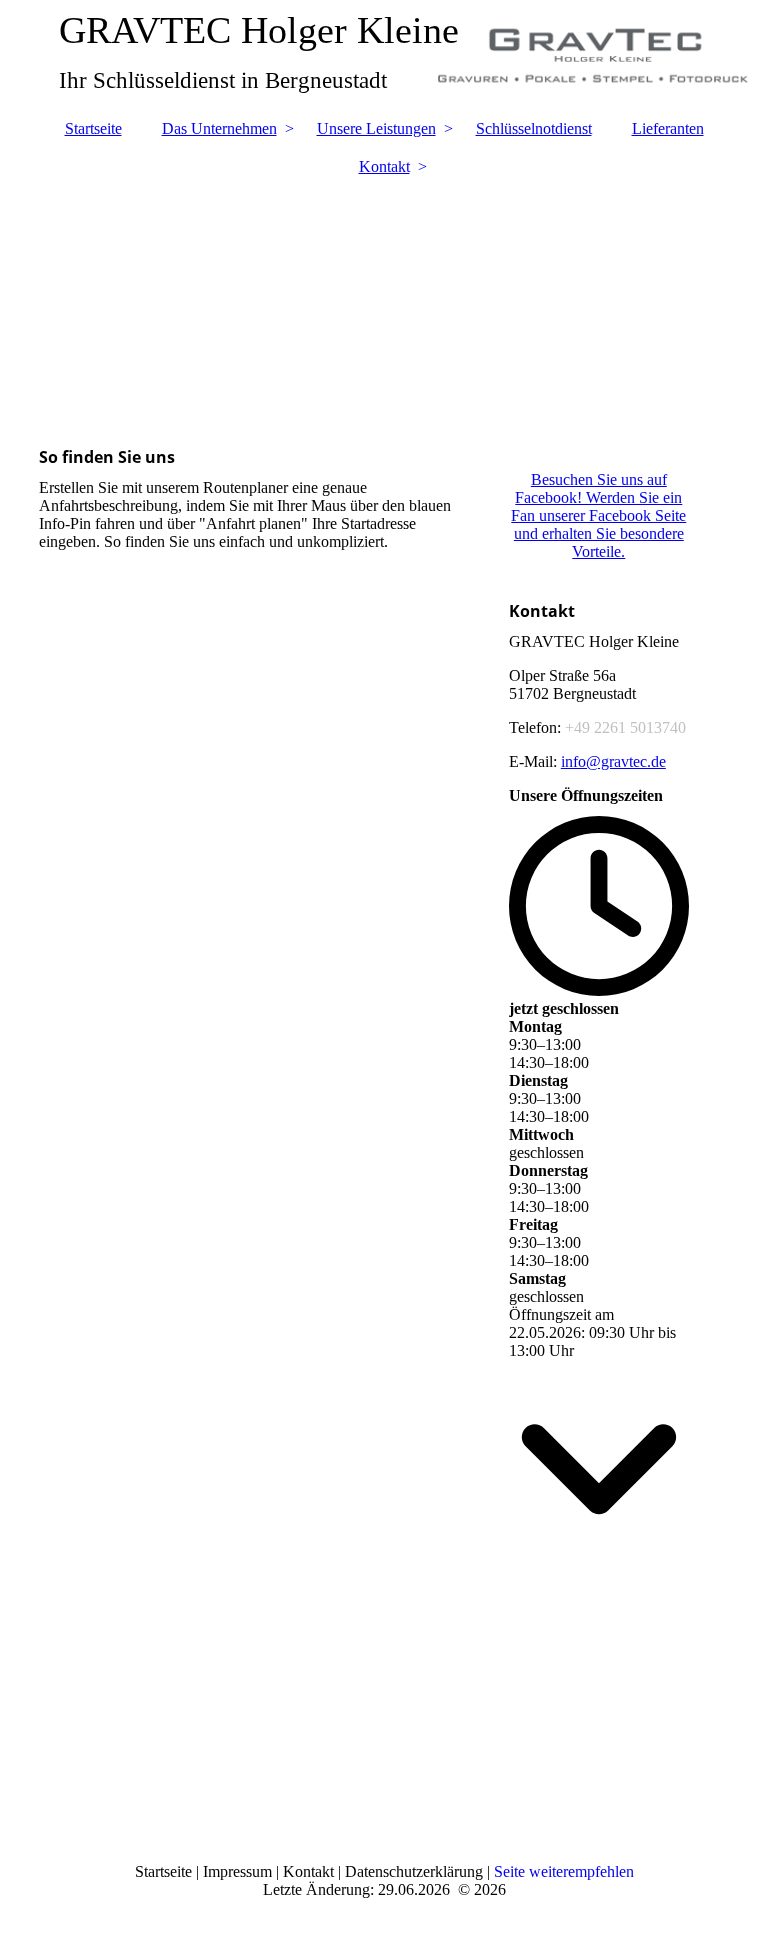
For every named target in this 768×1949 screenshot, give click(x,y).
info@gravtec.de (613, 761)
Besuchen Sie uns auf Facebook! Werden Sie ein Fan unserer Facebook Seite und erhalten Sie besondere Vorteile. (598, 515)
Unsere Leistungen (376, 128)
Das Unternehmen (219, 128)
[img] (384, 301)
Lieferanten (668, 128)
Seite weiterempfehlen (564, 1871)
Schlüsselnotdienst (534, 128)
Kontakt (384, 166)
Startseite (93, 128)
